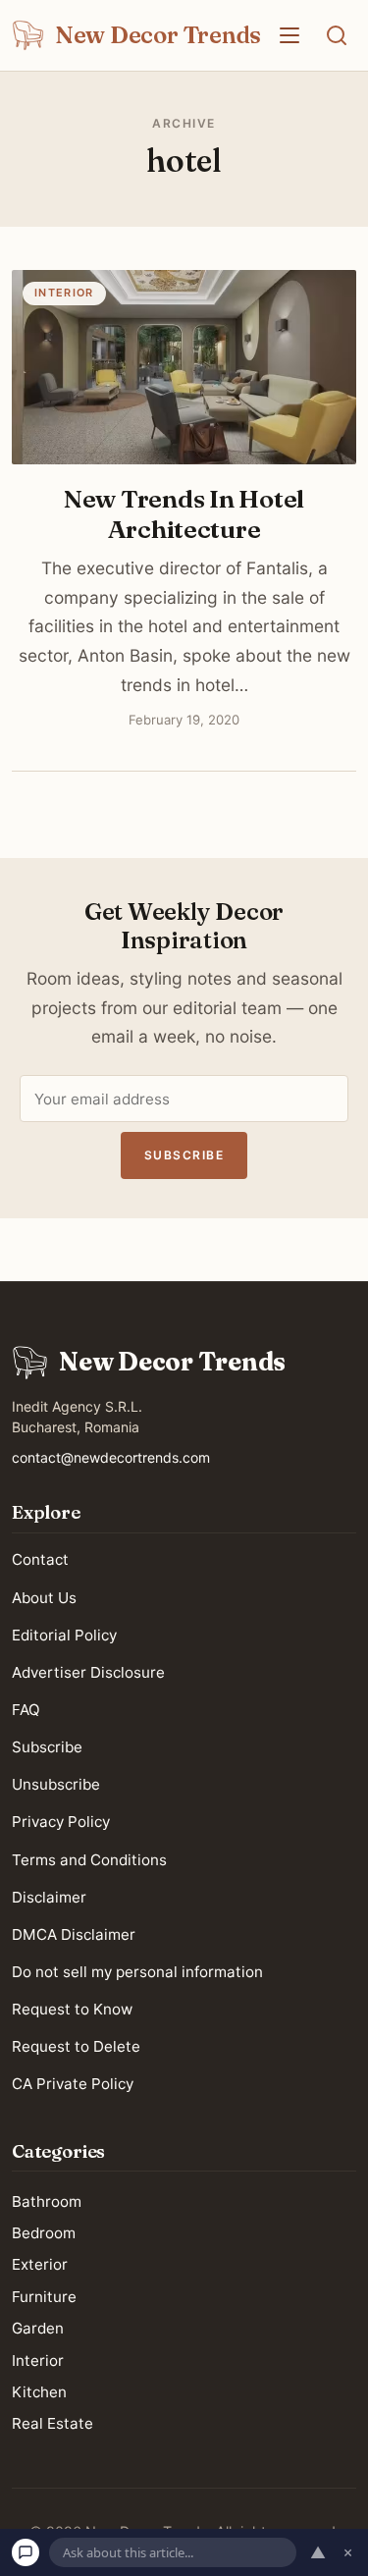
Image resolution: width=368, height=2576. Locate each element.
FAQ (26, 1710)
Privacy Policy (61, 1822)
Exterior (40, 2264)
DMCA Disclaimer (74, 1934)
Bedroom (44, 2233)
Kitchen (39, 2392)
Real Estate (53, 2423)
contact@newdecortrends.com (111, 1457)
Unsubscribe (56, 1784)
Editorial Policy (64, 1635)
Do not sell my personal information (137, 1972)
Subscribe (184, 1155)
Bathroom (47, 2200)
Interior (38, 2360)
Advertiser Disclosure (88, 1672)
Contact (40, 1559)
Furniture (44, 2297)
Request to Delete (76, 2046)
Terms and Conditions (89, 1859)
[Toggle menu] (289, 35)
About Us (44, 1597)
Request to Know (72, 2009)
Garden (38, 2328)
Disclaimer (49, 1897)
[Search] (337, 35)
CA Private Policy (73, 2084)
